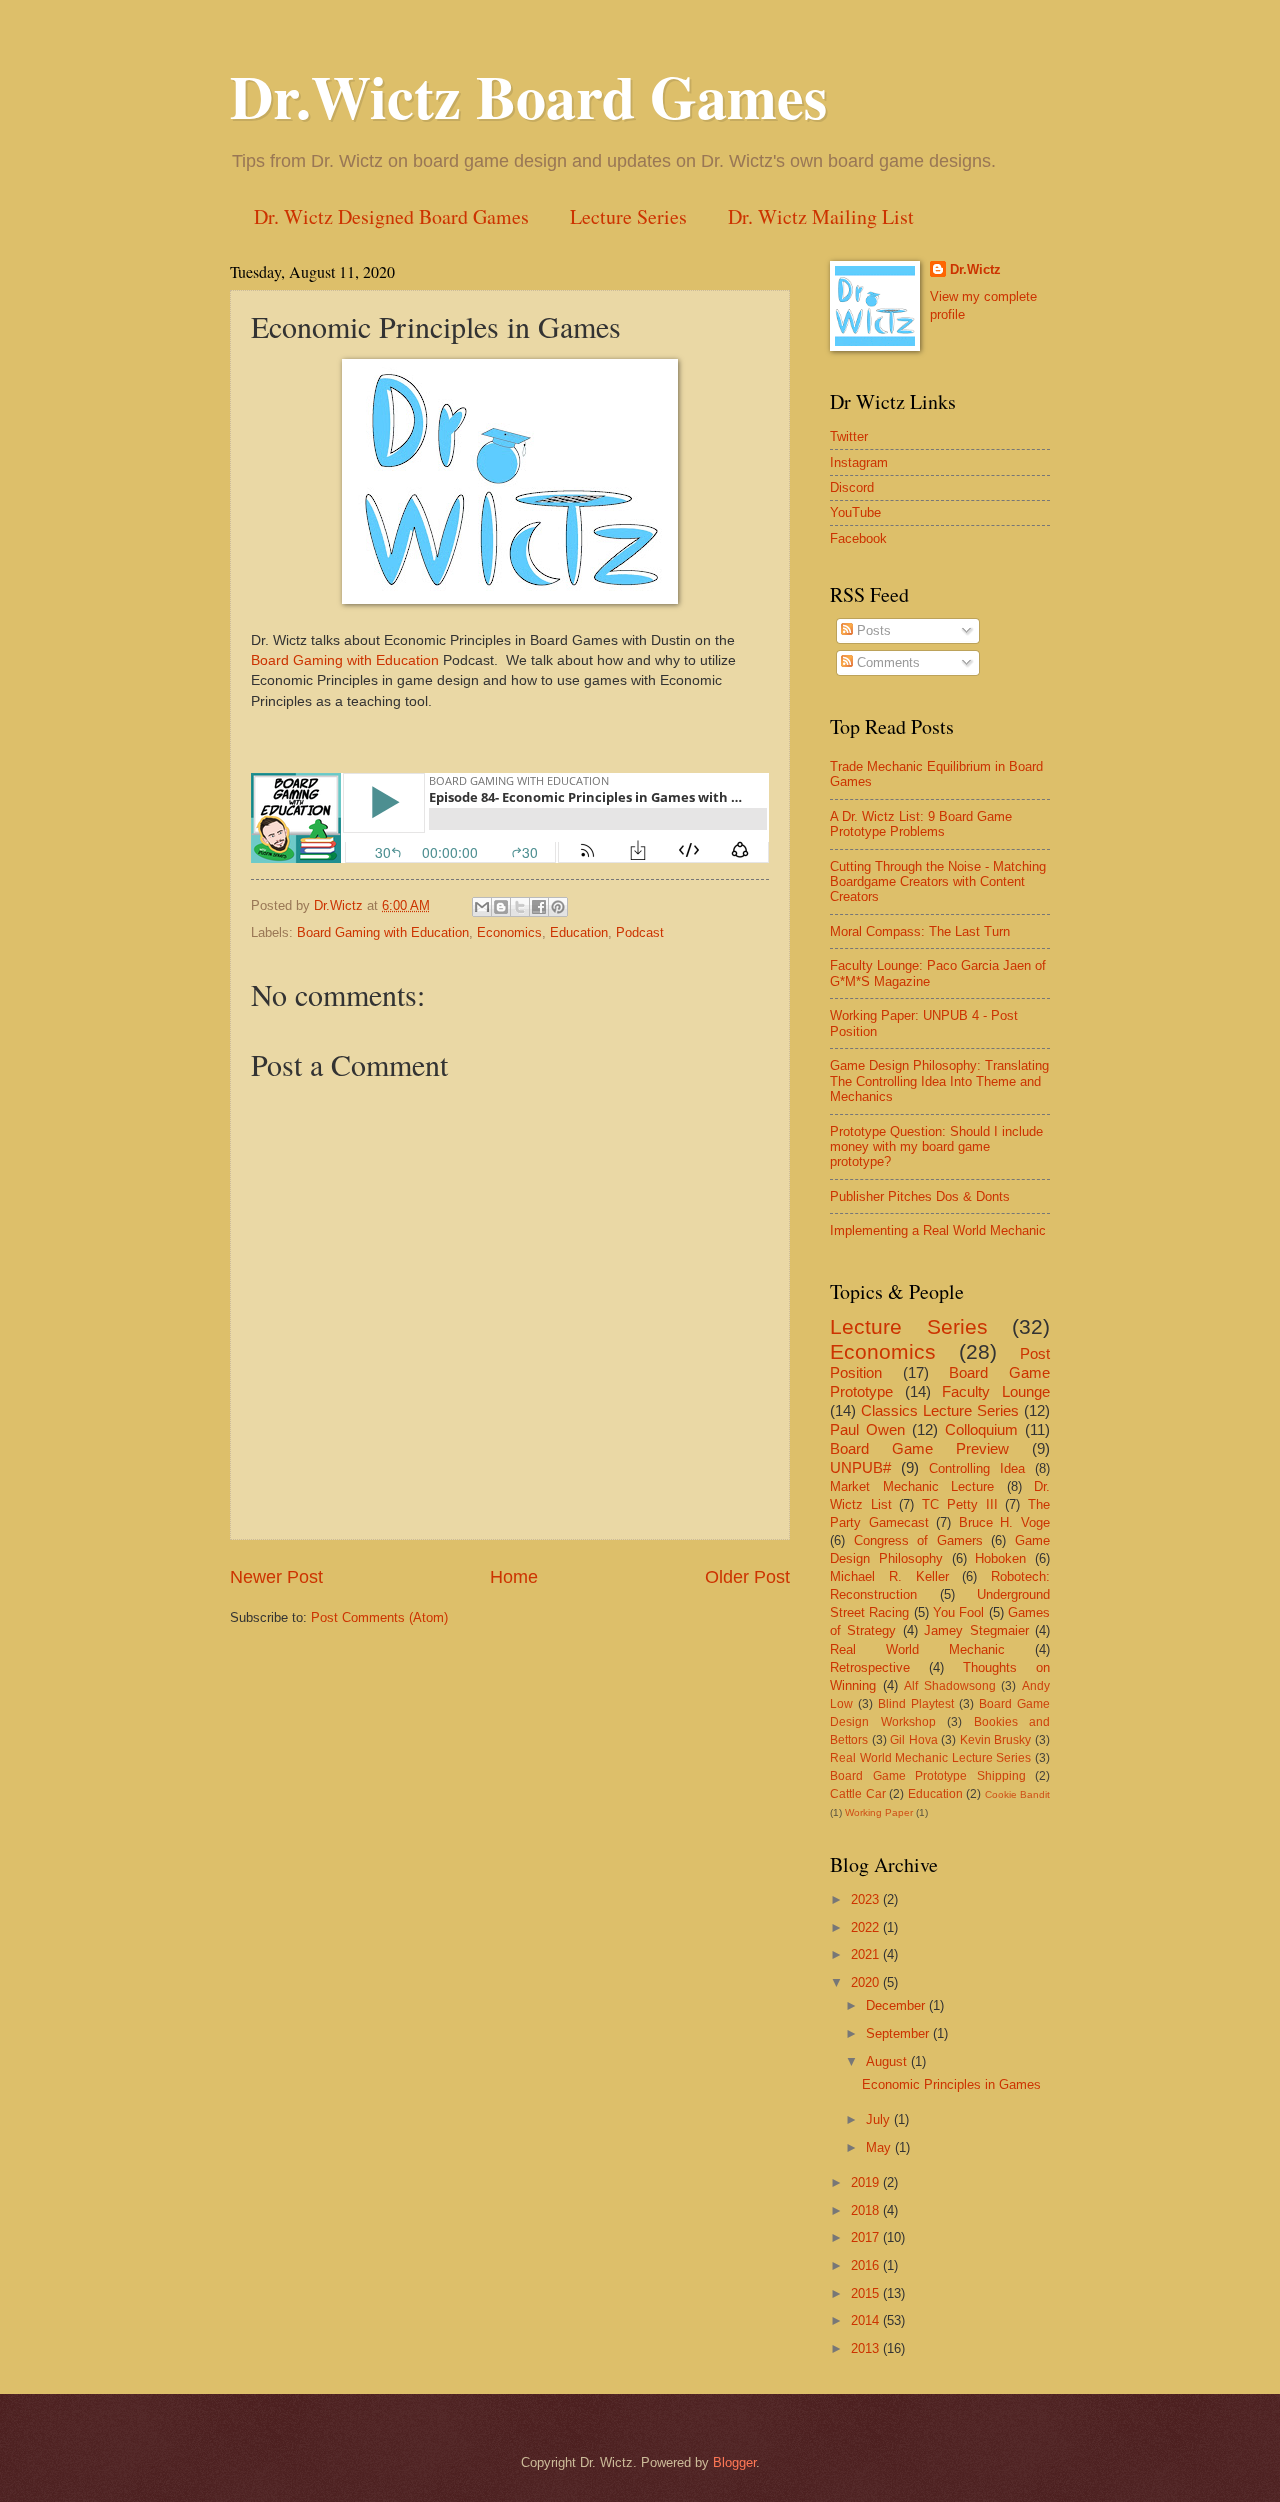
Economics (509, 932)
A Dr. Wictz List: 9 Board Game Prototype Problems (921, 824)
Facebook (858, 538)
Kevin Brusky (996, 1740)
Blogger (734, 2462)
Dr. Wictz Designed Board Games (391, 216)
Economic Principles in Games (951, 2084)
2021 (867, 1954)
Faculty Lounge (996, 1391)
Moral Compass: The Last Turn (920, 931)
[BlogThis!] (501, 907)
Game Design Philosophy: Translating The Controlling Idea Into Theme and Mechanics (939, 1081)
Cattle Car (858, 1794)
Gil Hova (914, 1740)
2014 (867, 2320)
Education (579, 932)
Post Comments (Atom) (379, 1617)
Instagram (859, 462)
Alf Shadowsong (950, 1686)
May (880, 2147)
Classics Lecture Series (940, 1410)
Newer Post (276, 1577)
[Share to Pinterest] (558, 907)
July (880, 2119)
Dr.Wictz (975, 269)
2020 (867, 1982)
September (899, 2033)
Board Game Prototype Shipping (928, 1776)
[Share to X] (520, 907)
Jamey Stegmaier (976, 1630)
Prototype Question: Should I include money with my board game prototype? (936, 1147)
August (888, 2061)
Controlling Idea (977, 1468)
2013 (867, 2348)
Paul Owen (867, 1429)
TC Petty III (959, 1504)
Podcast (640, 932)
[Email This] (482, 907)
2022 (867, 1927)
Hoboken (1000, 1558)
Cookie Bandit (1018, 1794)
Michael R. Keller (889, 1576)
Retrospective (870, 1667)
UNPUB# (860, 1467)
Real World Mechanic (917, 1649)
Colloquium (981, 1429)
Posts (872, 630)
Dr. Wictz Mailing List (821, 216)
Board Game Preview (919, 1448)
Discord (852, 487)
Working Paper (879, 1812)
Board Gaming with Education (345, 660)
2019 (867, 2182)
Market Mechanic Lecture (912, 1486)
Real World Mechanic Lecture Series (930, 1758)
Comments (886, 662)
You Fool (958, 1612)
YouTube (855, 512)
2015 (867, 2293)
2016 (867, 2265)
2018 (867, 2210)
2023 (867, 1899)
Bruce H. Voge (1004, 1522)
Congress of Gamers (918, 1540)
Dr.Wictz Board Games (528, 95)
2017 (867, 2237)
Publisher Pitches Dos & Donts (920, 1196)
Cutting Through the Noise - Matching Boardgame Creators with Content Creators (938, 882)
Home (514, 1577)
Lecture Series (628, 216)
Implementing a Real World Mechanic (938, 1230)
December (897, 2005)
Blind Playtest (916, 1704)
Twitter (849, 436)
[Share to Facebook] (539, 907)
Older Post (747, 1577)
